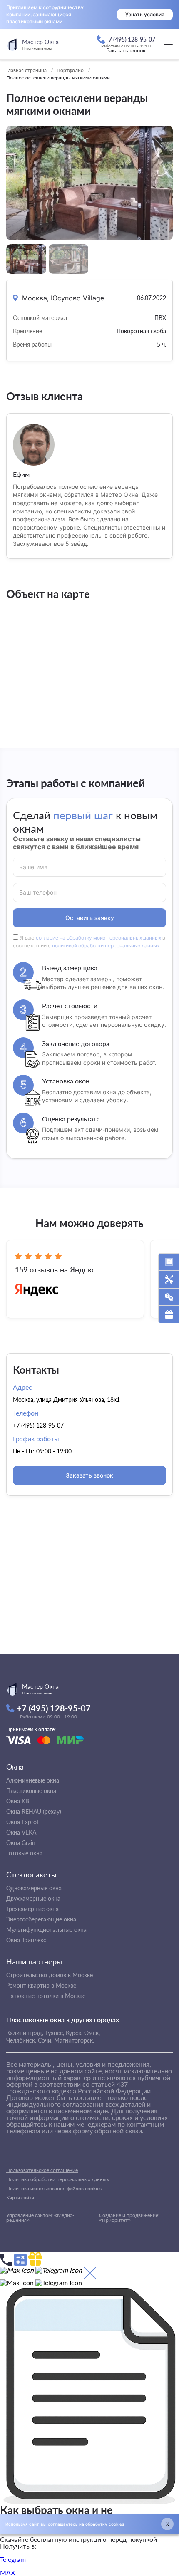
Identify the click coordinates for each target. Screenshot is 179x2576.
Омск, (92, 2033)
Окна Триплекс (26, 1940)
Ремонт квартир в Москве (41, 1985)
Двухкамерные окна (33, 1898)
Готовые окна (24, 1853)
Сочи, (45, 2040)
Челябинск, (21, 2040)
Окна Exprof (22, 1822)
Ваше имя (33, 867)
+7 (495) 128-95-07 (38, 1425)
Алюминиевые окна (33, 1780)
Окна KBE (19, 1801)
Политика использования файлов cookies (54, 2188)
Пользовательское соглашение (42, 2170)
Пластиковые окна (31, 1791)
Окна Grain (21, 1843)
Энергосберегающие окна (41, 1919)
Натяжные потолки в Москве (46, 1996)
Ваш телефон (38, 892)
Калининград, (25, 2033)
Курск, (74, 2033)
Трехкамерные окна (32, 1909)
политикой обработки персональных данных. (106, 946)
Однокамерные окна (34, 1888)
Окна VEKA (21, 1832)
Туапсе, (55, 2033)
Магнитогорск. (74, 2040)
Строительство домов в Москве (50, 1975)
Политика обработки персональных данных (58, 2179)
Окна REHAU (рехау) (34, 1811)
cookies (116, 2524)
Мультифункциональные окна (46, 1930)
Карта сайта (20, 2198)
